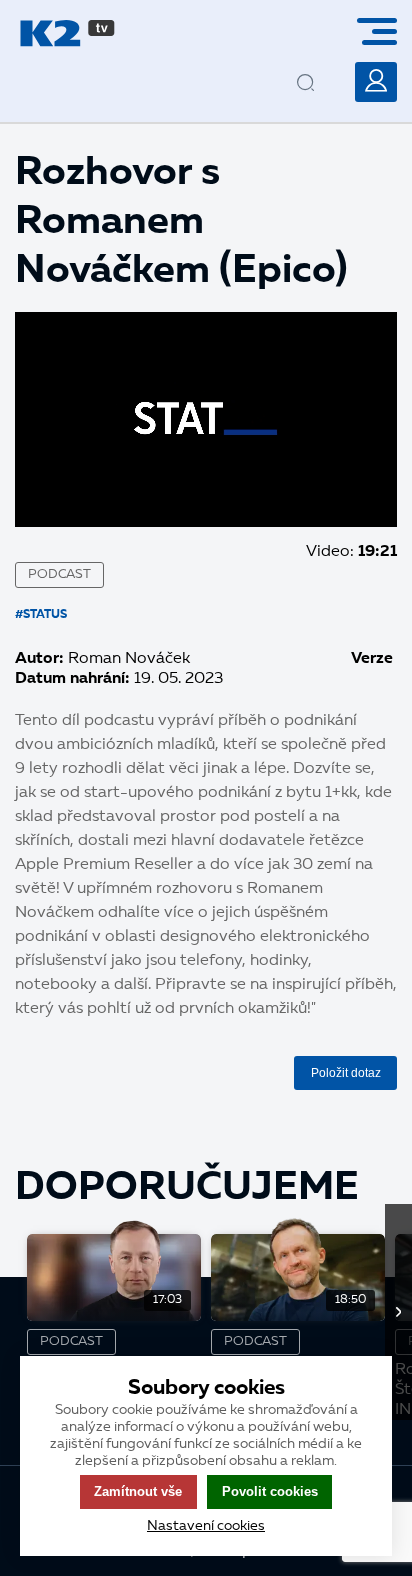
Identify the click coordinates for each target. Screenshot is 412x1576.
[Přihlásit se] (376, 82)
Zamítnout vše (138, 1491)
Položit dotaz (346, 1073)
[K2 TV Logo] (67, 33)
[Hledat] (323, 67)
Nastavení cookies (206, 1526)
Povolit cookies (270, 1491)
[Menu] (384, 31)
